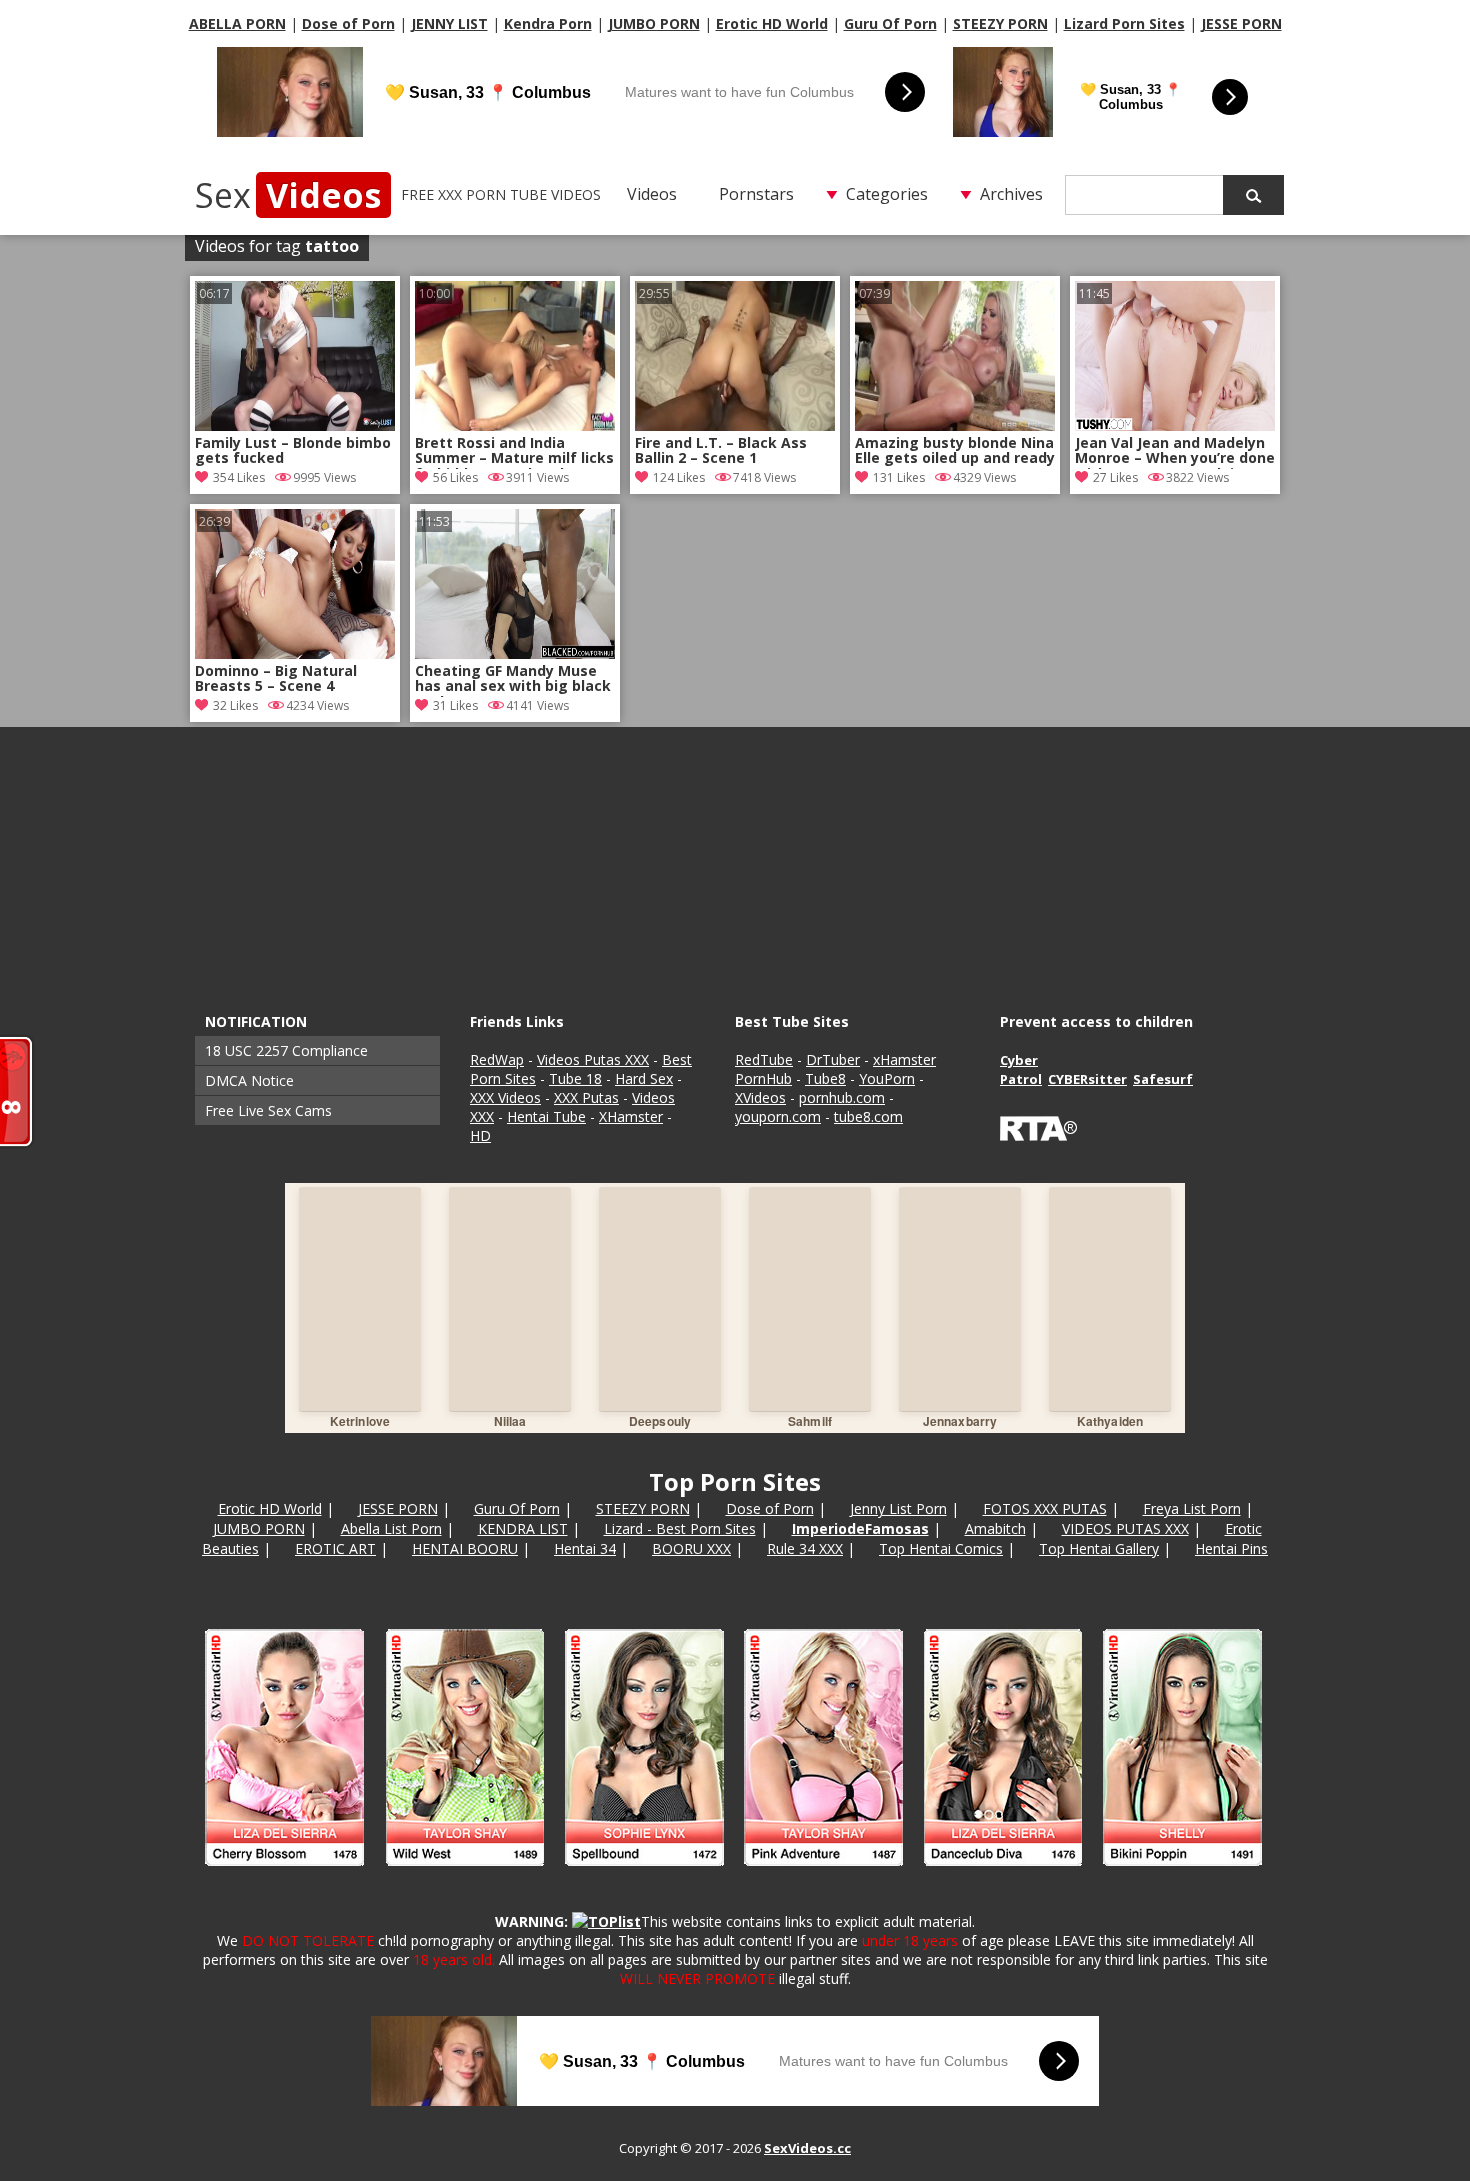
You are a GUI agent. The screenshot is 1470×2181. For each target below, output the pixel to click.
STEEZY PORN (1000, 23)
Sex (288, 195)
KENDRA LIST (523, 1528)
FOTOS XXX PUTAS (1045, 1508)
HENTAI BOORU (465, 1548)
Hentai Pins (1231, 1548)
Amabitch (995, 1528)
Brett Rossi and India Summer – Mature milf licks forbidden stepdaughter (514, 452)
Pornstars (756, 194)
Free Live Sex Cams (268, 1110)
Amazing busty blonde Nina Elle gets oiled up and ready (955, 451)
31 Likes (455, 705)
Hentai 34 (585, 1548)
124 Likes (679, 477)
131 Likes (899, 477)
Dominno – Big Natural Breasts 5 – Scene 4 (276, 679)
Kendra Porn (548, 23)
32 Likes (235, 705)
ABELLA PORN (237, 23)
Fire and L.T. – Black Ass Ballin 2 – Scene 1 (721, 451)
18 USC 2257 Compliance (286, 1050)
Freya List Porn (1192, 1508)
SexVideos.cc (807, 2148)
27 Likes (1115, 477)
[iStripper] (735, 1874)
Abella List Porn (391, 1528)
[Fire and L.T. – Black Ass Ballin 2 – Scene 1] (735, 425)
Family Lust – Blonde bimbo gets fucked (293, 451)
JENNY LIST (449, 23)
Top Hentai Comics (941, 1548)
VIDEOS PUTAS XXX (1125, 1528)
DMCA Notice (249, 1080)
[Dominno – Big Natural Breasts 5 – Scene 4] (295, 653)
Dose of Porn (348, 23)
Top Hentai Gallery (1099, 1548)
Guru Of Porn (890, 23)
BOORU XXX (691, 1548)
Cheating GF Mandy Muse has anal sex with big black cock (513, 680)
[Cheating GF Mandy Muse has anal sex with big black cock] (515, 653)
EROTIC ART (335, 1548)
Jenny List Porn (898, 1508)
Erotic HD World (772, 23)
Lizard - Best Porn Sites (680, 1528)
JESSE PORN (1241, 23)
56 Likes (455, 477)
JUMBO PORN (654, 23)
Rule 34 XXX (805, 1548)
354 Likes (239, 477)
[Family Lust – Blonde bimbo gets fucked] (295, 425)
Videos (652, 194)
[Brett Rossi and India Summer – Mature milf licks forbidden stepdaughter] (515, 425)
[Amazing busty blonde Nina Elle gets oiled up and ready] (955, 425)
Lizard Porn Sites (1124, 23)
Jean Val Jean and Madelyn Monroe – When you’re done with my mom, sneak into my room (1175, 452)
